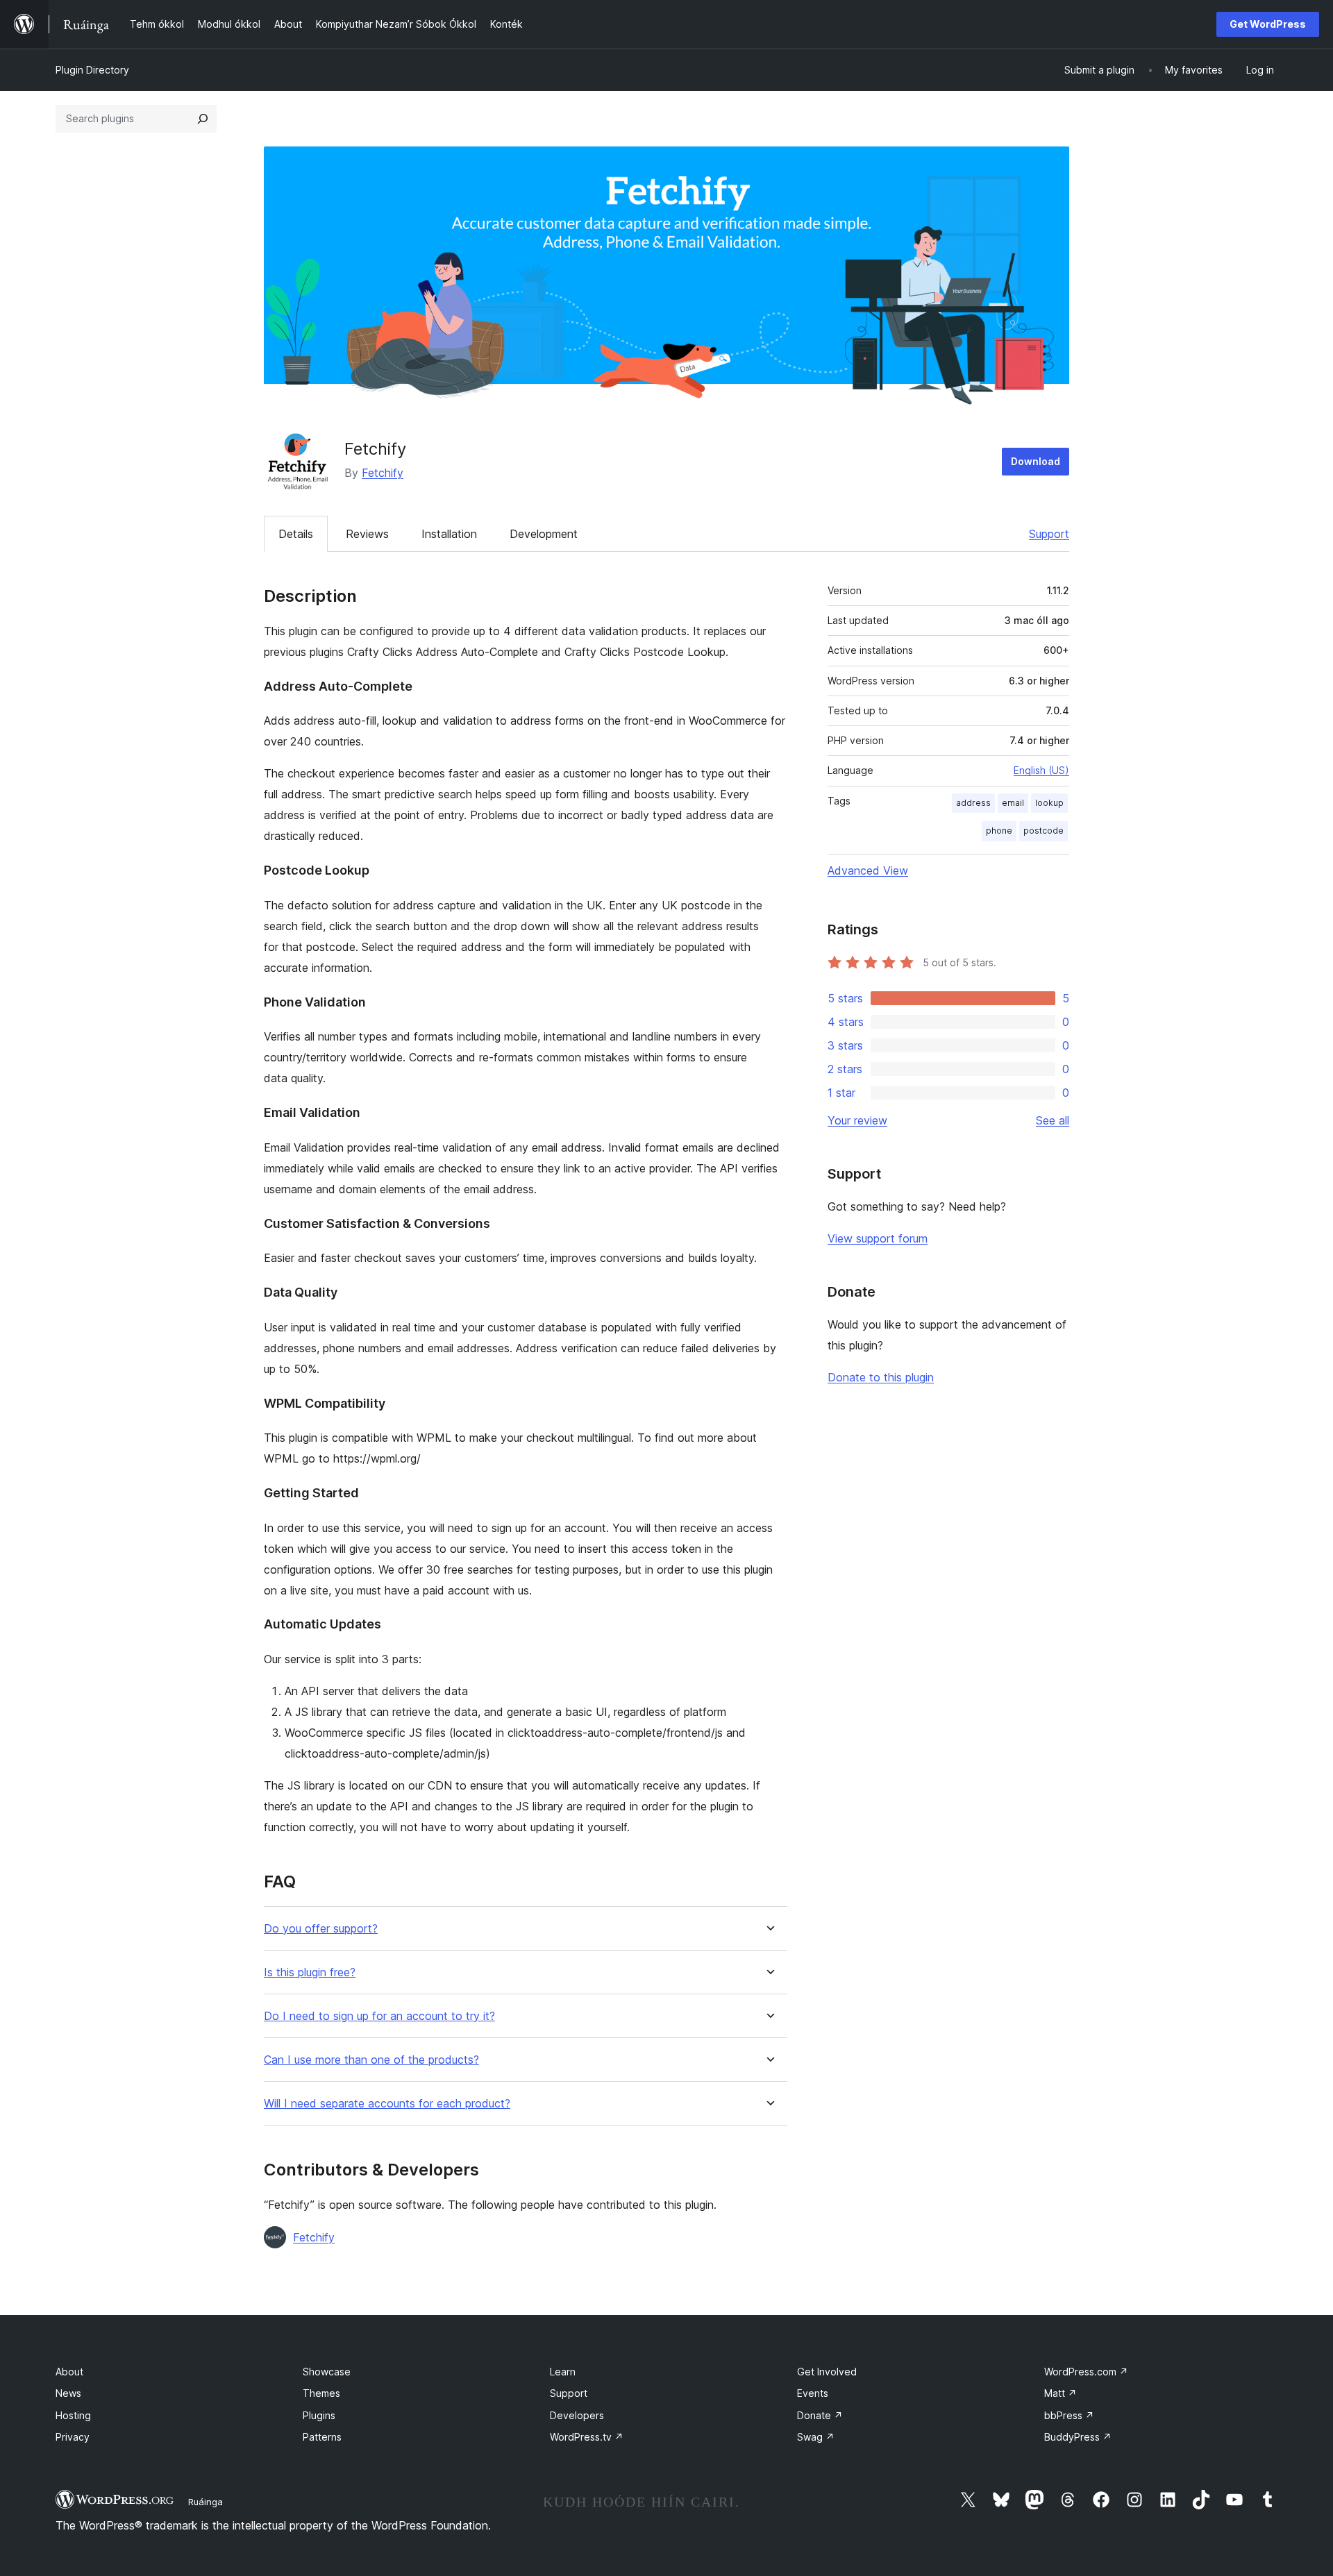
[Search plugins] (203, 119)
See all (1053, 1120)
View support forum (878, 1238)
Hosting (73, 2415)
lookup (1049, 803)
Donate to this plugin (881, 1377)
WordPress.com (1086, 2372)
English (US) (1041, 770)
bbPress (1069, 2415)
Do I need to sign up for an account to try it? (379, 2016)
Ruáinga (206, 2502)
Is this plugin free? (310, 1972)
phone (999, 831)
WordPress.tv (587, 2437)
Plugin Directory (92, 70)
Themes (321, 2393)
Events (813, 2393)
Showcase (327, 2372)
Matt (1060, 2393)
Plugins (319, 2415)
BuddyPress (1078, 2437)
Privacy (73, 2437)
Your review (857, 1120)
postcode (1043, 831)
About (69, 2372)
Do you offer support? (321, 1929)
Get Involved (827, 2372)
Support (1049, 534)
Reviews (367, 534)
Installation (449, 534)
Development (544, 534)
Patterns (322, 2437)
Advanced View (868, 870)
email (1013, 803)
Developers (577, 2415)
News (68, 2393)
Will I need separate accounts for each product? (387, 2104)
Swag (816, 2437)
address (973, 803)
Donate (820, 2415)
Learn (563, 2372)
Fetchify (383, 473)
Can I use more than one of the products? (371, 2060)
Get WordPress (1268, 24)
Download (1036, 461)
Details (296, 534)
